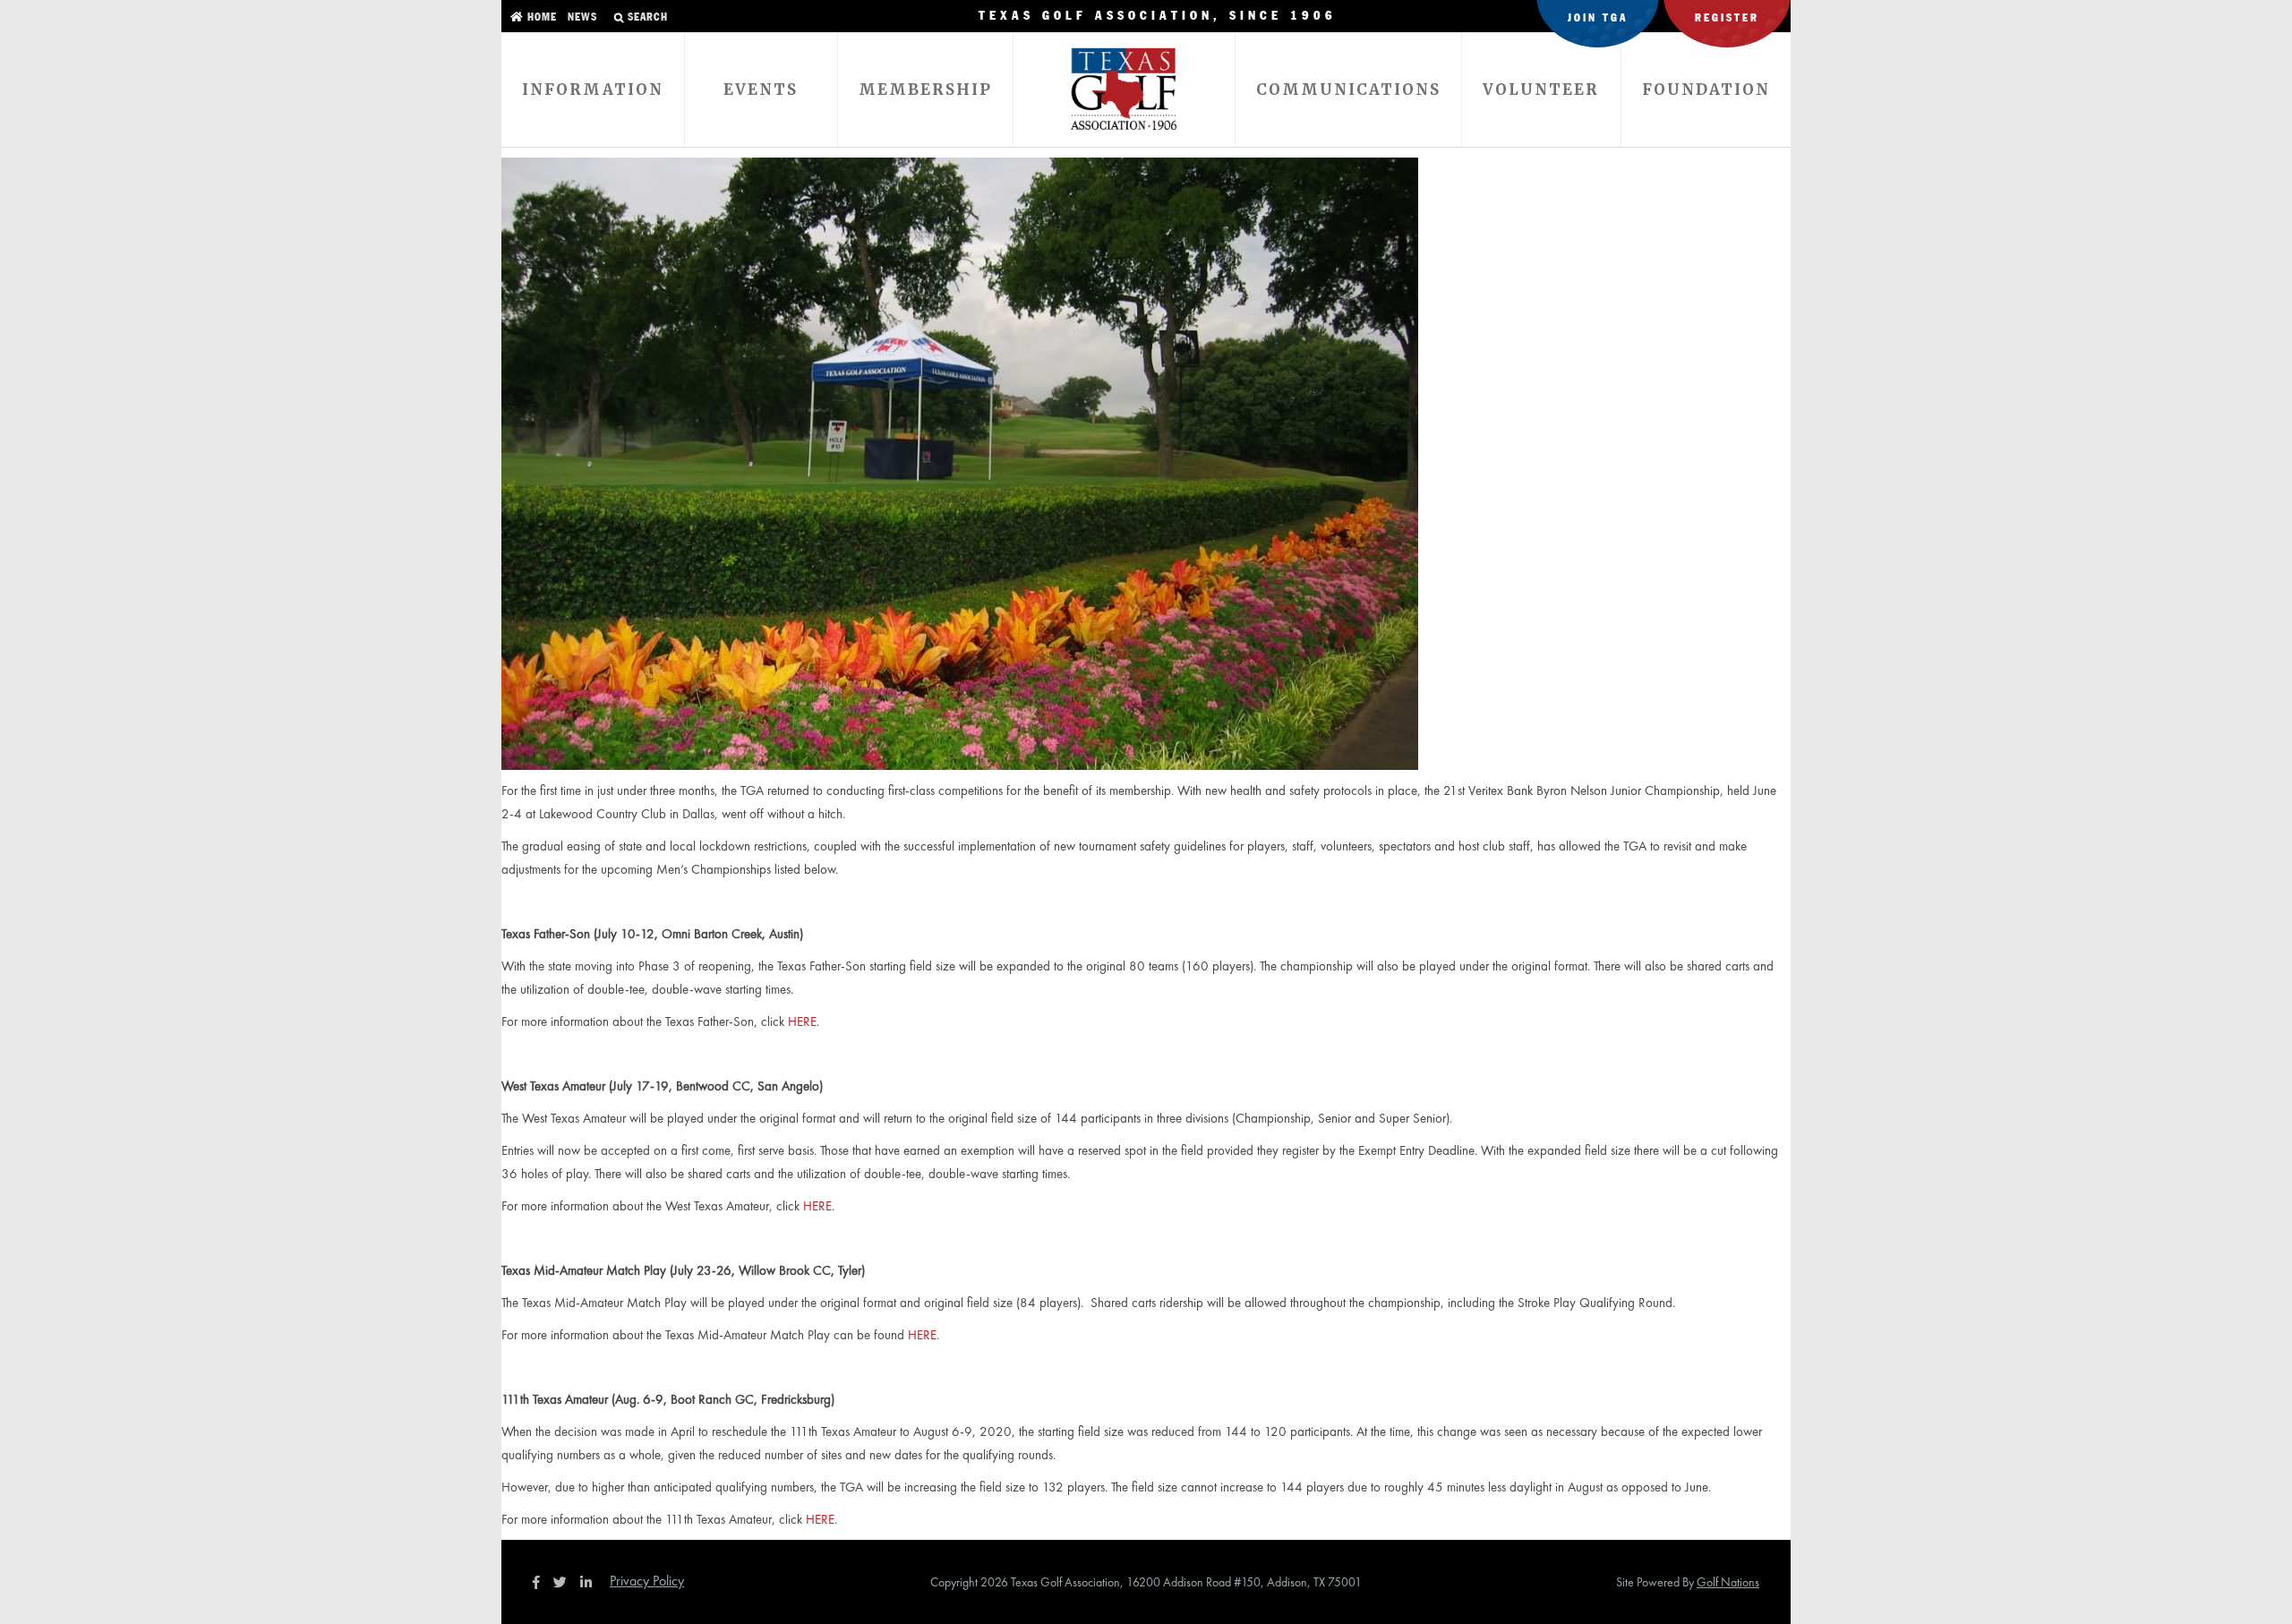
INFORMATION (593, 90)
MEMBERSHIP (925, 90)
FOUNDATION (1706, 90)
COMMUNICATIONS (1348, 90)
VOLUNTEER (1541, 90)
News (581, 17)
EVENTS (761, 90)
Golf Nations (1728, 1582)
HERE (802, 1021)
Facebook (538, 1582)
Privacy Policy (647, 1581)
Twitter (565, 1582)
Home (540, 17)
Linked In (590, 1582)
